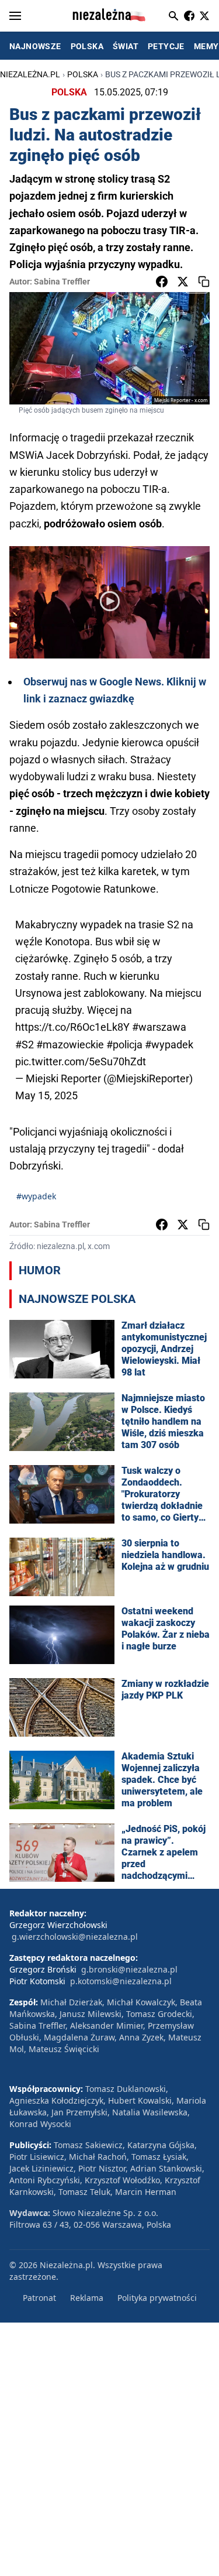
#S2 (25, 1045)
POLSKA (87, 46)
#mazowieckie (70, 1045)
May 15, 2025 (46, 1095)
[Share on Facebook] (162, 282)
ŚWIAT (126, 46)
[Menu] (15, 16)
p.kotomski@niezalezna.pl (121, 1981)
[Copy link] (204, 282)
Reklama (87, 2298)
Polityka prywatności (157, 2298)
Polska (83, 74)
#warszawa (159, 1027)
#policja (124, 1045)
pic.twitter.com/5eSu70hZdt (81, 1061)
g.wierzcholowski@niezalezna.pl (75, 1937)
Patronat (39, 2298)
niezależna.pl (30, 74)
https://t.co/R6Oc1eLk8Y (72, 1027)
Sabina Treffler (62, 282)
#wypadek (169, 1045)
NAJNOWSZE (35, 46)
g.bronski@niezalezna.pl (129, 1969)
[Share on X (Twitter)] (183, 282)
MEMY (206, 46)
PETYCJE (166, 46)
